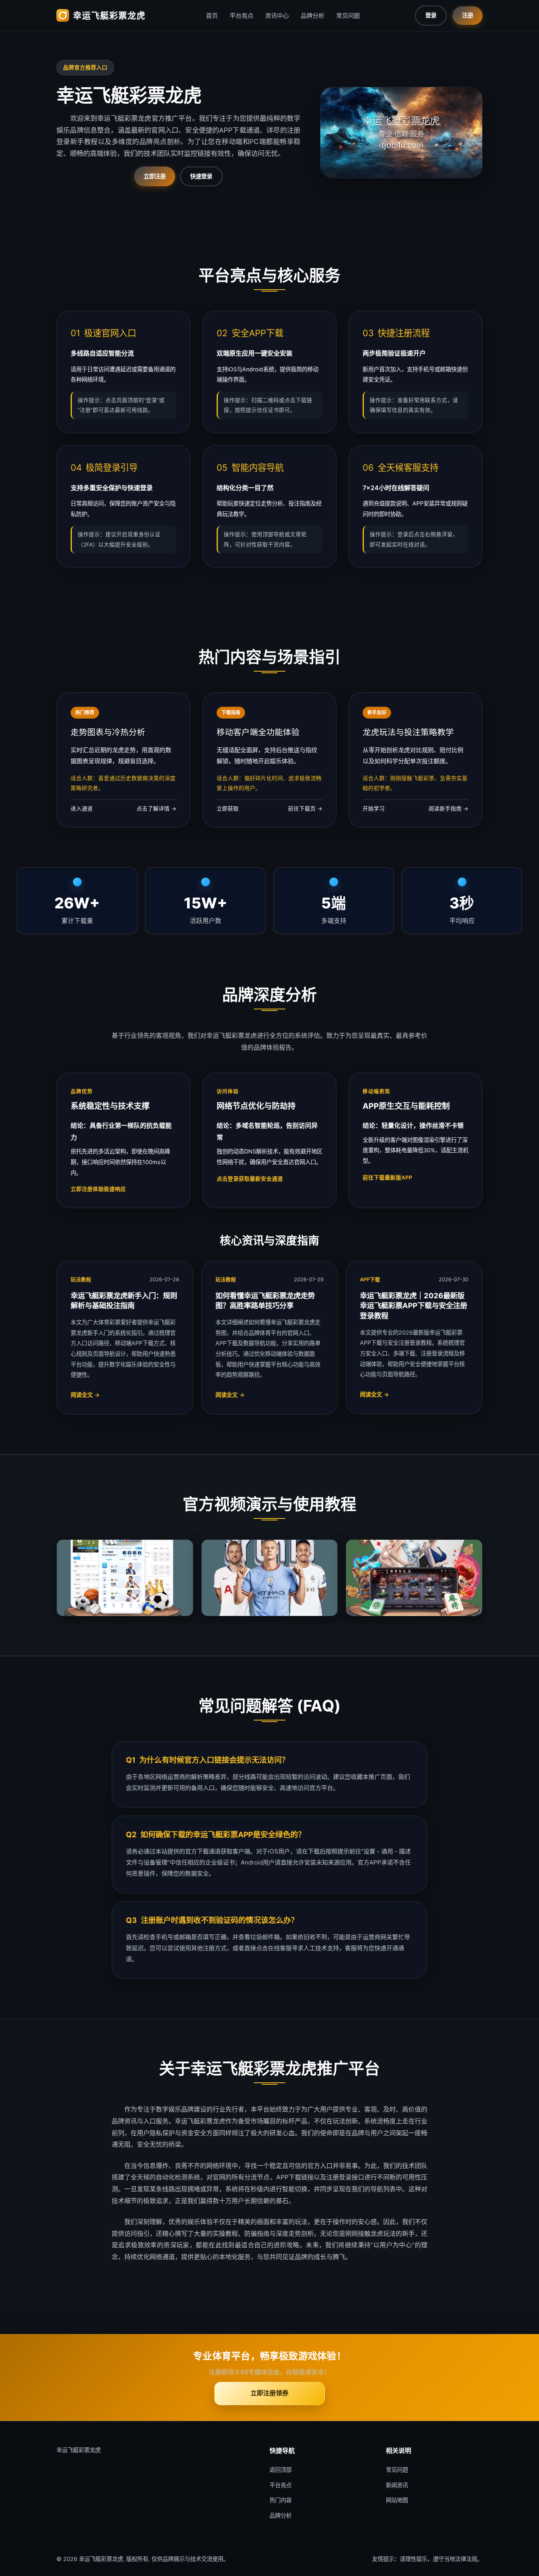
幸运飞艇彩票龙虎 (109, 15)
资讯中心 (277, 16)
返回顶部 (281, 2470)
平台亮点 (241, 16)
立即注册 (155, 176)
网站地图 (397, 2500)
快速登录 (201, 176)
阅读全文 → (85, 1395)
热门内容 (281, 2500)
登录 (431, 15)
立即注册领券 (269, 2393)
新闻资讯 (397, 2485)
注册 (468, 15)
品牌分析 (313, 16)
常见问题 (348, 16)
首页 (212, 16)
